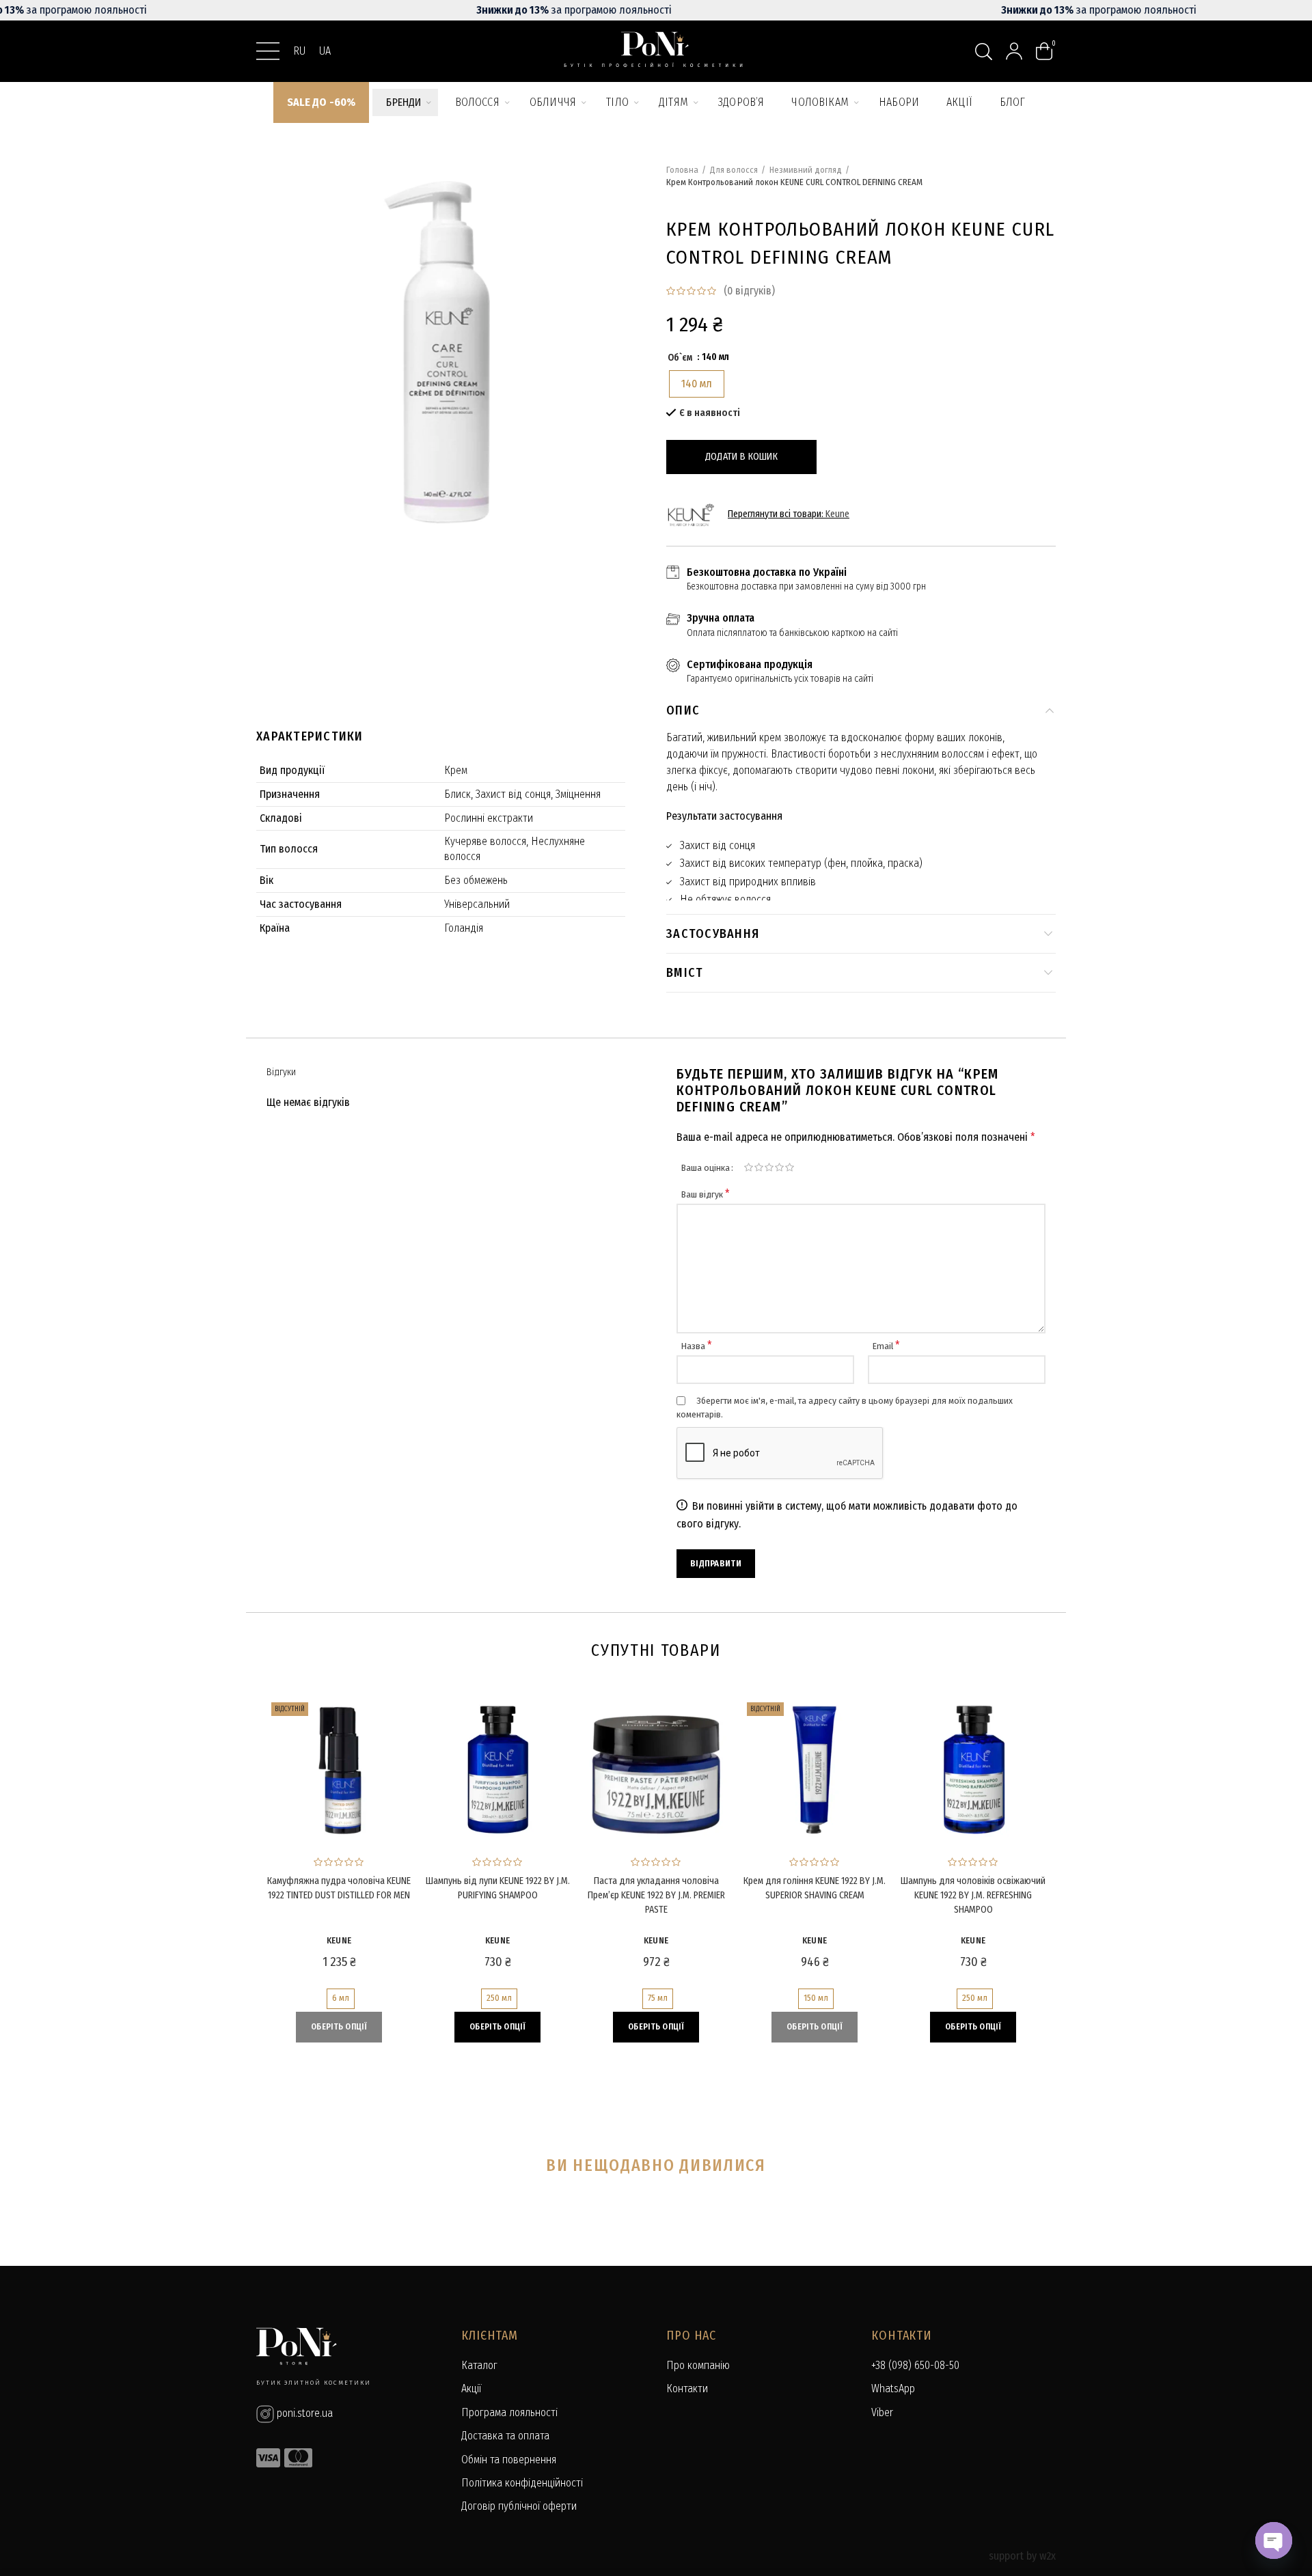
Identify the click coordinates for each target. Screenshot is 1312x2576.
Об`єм (680, 358)
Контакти (687, 2388)
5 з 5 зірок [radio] (790, 1167)
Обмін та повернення (509, 2460)
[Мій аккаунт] (1014, 51)
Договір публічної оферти (519, 2506)
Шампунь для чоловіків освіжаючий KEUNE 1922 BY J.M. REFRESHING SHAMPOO (973, 1895)
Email (886, 1346)
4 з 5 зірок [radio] (779, 1167)
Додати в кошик (741, 457)
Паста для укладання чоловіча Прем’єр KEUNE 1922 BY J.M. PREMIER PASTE (656, 1895)
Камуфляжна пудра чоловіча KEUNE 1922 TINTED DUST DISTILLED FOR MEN (339, 1888)
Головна (682, 170)
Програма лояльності (509, 2412)
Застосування (713, 934)
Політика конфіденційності (522, 2483)
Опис (683, 710)
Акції (471, 2388)
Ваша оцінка (706, 1168)
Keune (837, 514)
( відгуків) (749, 291)
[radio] (697, 384)
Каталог (479, 2365)
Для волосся (734, 170)
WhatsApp (893, 2388)
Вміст (685, 973)
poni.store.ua (303, 2413)
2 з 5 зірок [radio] (759, 1167)
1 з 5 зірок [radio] (749, 1167)
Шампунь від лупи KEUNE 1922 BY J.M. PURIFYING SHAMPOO (498, 1888)
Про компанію (698, 2365)
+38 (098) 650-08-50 (915, 2365)
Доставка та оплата (505, 2436)
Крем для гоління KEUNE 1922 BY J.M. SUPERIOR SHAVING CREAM (815, 1888)
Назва (697, 1346)
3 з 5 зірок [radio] (769, 1167)
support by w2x (1022, 2556)
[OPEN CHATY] (1274, 2540)
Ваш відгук (706, 1194)
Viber (882, 2412)
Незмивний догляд (806, 170)
